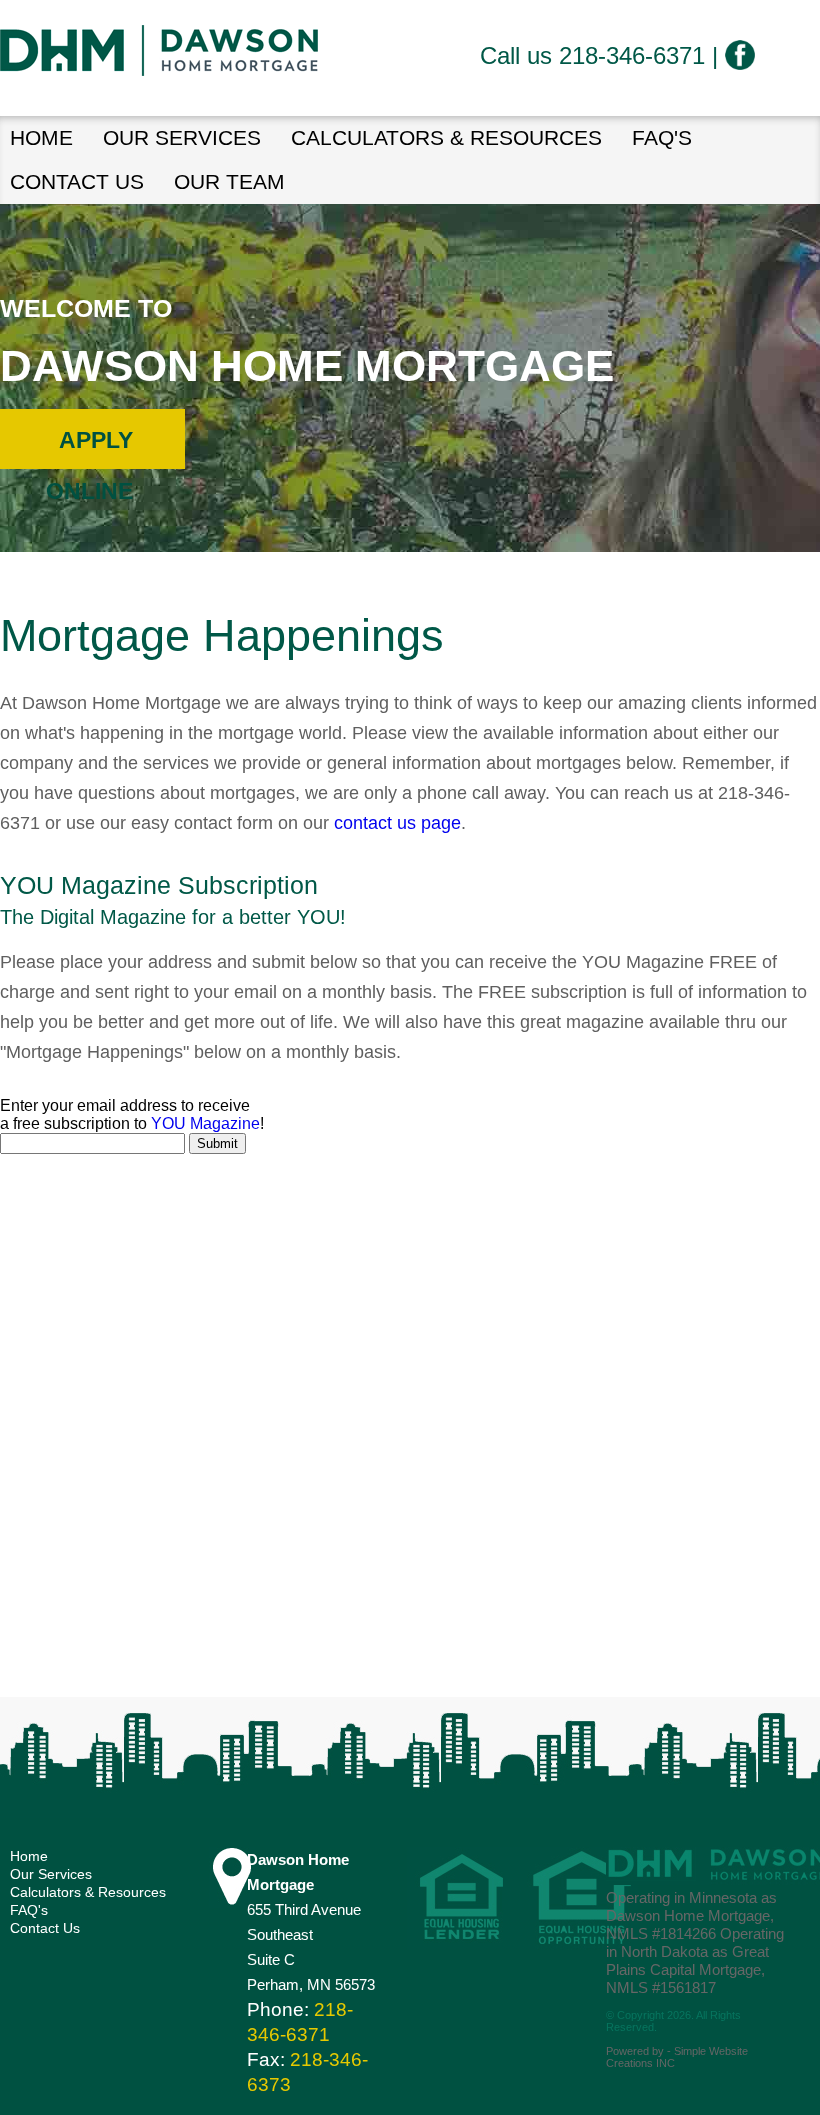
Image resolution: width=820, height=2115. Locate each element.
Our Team (229, 181)
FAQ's (662, 137)
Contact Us (77, 181)
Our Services (182, 137)
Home (29, 1856)
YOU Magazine (205, 1123)
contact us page (397, 823)
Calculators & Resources (446, 137)
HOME (41, 137)
